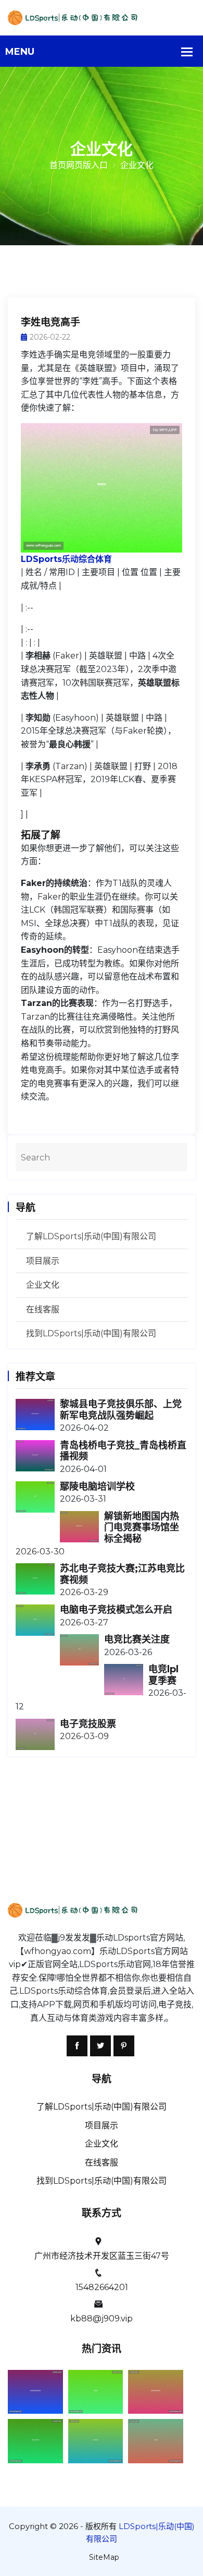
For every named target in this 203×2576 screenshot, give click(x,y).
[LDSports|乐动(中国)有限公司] (102, 17)
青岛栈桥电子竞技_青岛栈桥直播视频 (123, 1451)
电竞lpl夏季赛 (163, 1675)
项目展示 (43, 1261)
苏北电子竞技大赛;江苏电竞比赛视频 (122, 1574)
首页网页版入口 (79, 165)
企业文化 (43, 1285)
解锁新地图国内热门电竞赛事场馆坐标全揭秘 (142, 1527)
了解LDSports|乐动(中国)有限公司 (91, 1236)
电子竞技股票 (88, 1724)
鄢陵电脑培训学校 (97, 1487)
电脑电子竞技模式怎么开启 (116, 1610)
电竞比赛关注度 (137, 1639)
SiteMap (104, 2557)
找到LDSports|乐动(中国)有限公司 (91, 1333)
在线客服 (43, 1309)
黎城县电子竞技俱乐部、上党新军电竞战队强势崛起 (121, 1410)
